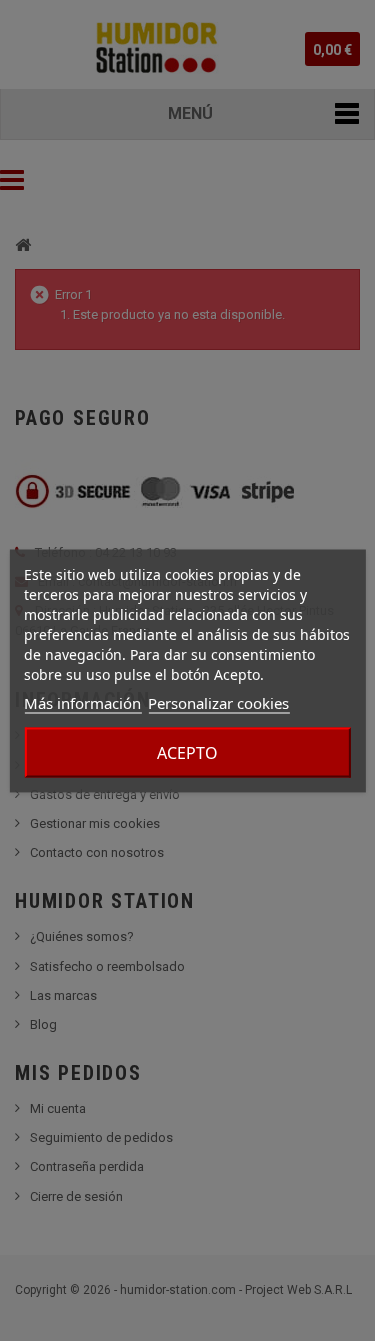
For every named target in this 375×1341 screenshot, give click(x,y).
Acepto (187, 752)
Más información (82, 702)
